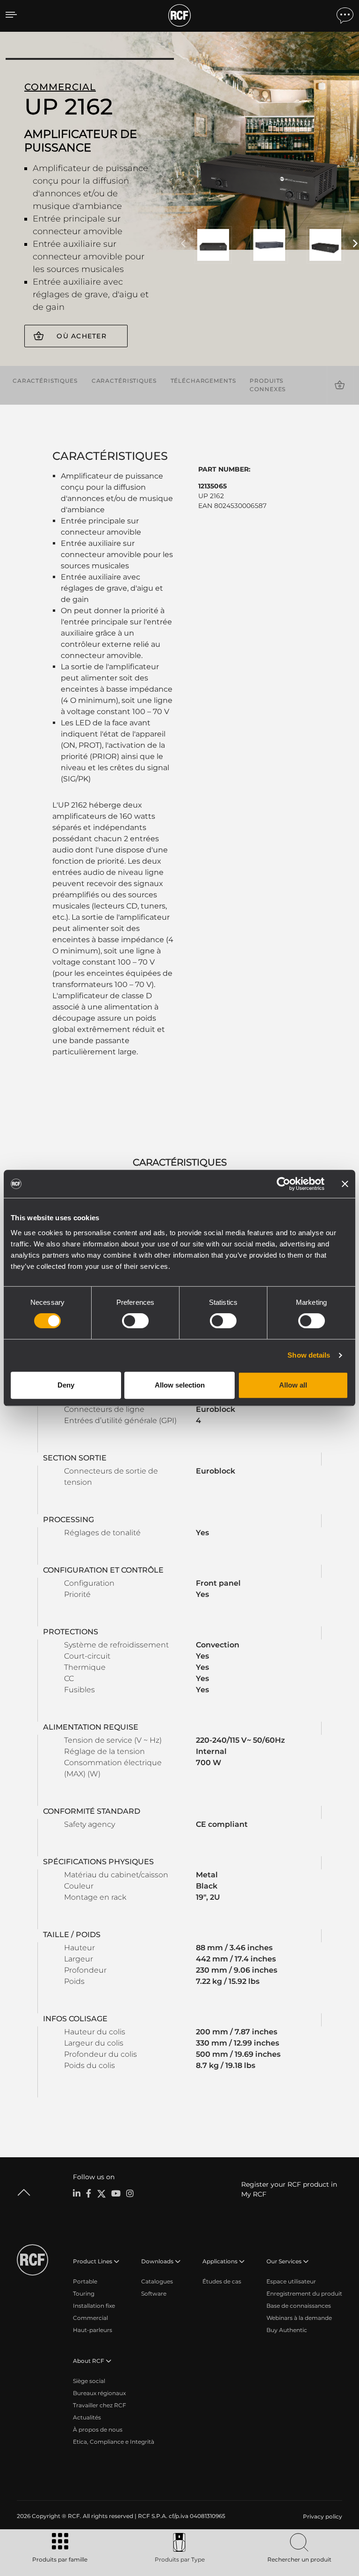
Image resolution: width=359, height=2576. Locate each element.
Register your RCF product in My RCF (289, 2189)
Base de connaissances (299, 2306)
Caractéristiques (45, 381)
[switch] (135, 1321)
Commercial (90, 2318)
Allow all (293, 1385)
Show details (309, 1355)
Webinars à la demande (299, 2318)
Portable (85, 2281)
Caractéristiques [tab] (180, 1162)
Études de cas (222, 2281)
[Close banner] (345, 1184)
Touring (84, 2293)
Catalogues (157, 2281)
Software (154, 2293)
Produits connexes (268, 385)
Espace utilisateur (291, 2281)
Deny (66, 1385)
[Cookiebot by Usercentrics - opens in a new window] (284, 1184)
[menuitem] (322, 2517)
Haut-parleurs (93, 2330)
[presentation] (183, 244)
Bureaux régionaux (99, 2393)
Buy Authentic (287, 2330)
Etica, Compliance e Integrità (114, 2442)
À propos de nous (98, 2429)
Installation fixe (94, 2306)
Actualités (87, 2417)
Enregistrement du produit (304, 2293)
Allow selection (180, 1385)
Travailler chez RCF (100, 2405)
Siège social (89, 2381)
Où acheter (82, 336)
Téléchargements (203, 381)
